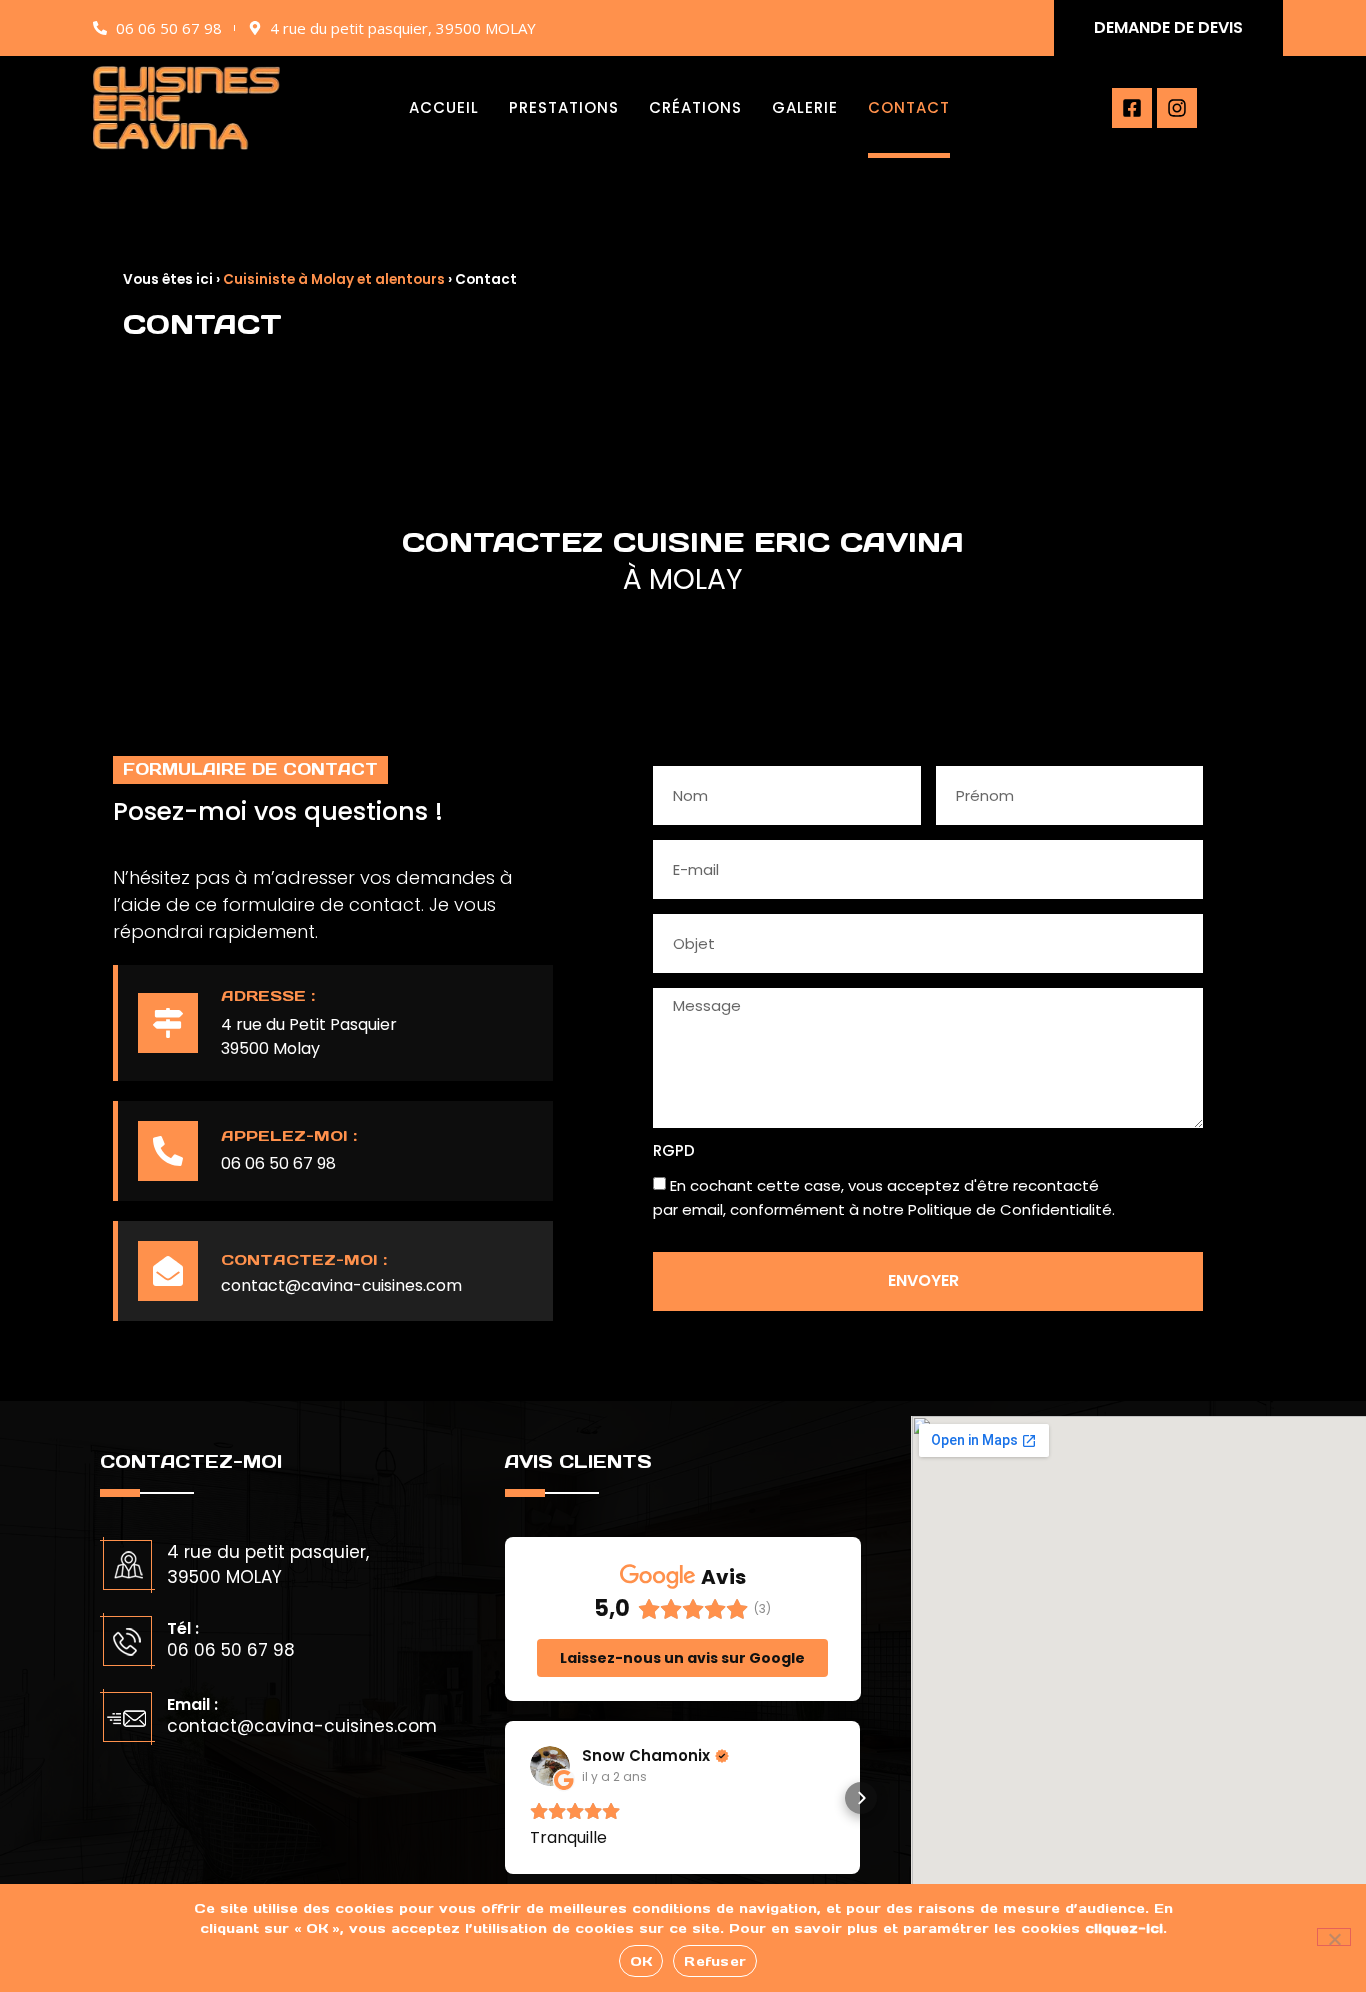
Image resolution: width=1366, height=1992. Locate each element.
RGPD (674, 1152)
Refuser (715, 1961)
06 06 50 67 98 (278, 1163)
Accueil (444, 107)
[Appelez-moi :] (168, 1151)
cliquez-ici (1124, 1928)
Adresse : (268, 995)
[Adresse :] (168, 1023)
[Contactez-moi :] (168, 1271)
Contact (909, 107)
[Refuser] (1334, 1937)
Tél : (183, 1628)
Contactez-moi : (304, 1259)
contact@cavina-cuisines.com (341, 1285)
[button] (505, 1798)
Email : (192, 1704)
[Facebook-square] (1132, 108)
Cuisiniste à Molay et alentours (334, 279)
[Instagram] (1177, 108)
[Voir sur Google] (550, 1766)
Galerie (805, 107)
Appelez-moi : (289, 1135)
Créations (695, 107)
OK (641, 1961)
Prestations (564, 107)
